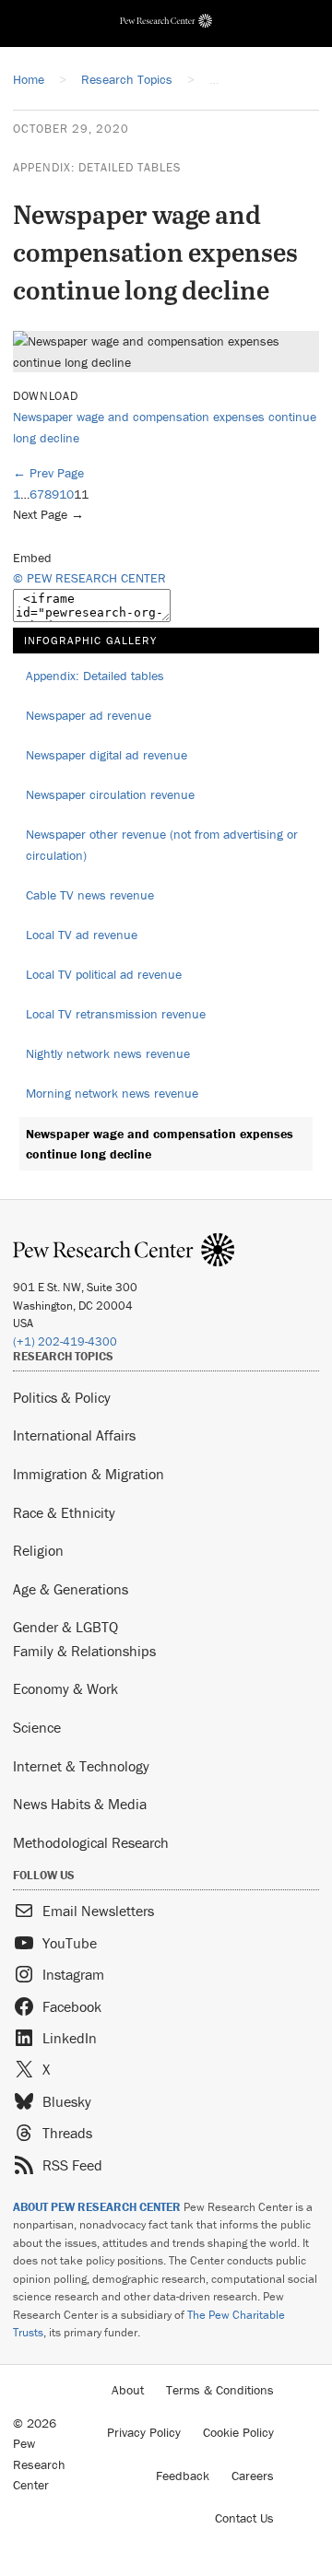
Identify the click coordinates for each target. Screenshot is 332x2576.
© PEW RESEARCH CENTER (89, 578)
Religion (38, 1550)
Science (37, 1727)
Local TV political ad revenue (104, 974)
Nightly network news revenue (108, 1053)
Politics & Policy (62, 1397)
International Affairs (74, 1435)
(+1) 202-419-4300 (65, 1341)
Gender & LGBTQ (65, 1627)
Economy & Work (65, 1688)
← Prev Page (48, 473)
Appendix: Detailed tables (97, 167)
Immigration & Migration (89, 1474)
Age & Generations (71, 1589)
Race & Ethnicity (64, 1512)
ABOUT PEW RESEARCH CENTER (97, 2207)
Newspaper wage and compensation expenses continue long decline (160, 1144)
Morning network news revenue (112, 1093)
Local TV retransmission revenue (116, 1014)
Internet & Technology (81, 1766)
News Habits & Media (80, 1804)
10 (66, 494)
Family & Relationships (84, 1651)
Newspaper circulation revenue (110, 794)
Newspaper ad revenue (89, 715)
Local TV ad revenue (82, 935)
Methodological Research (91, 1842)
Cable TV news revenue (90, 895)
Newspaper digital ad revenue (107, 755)
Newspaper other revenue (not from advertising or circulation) (162, 845)
